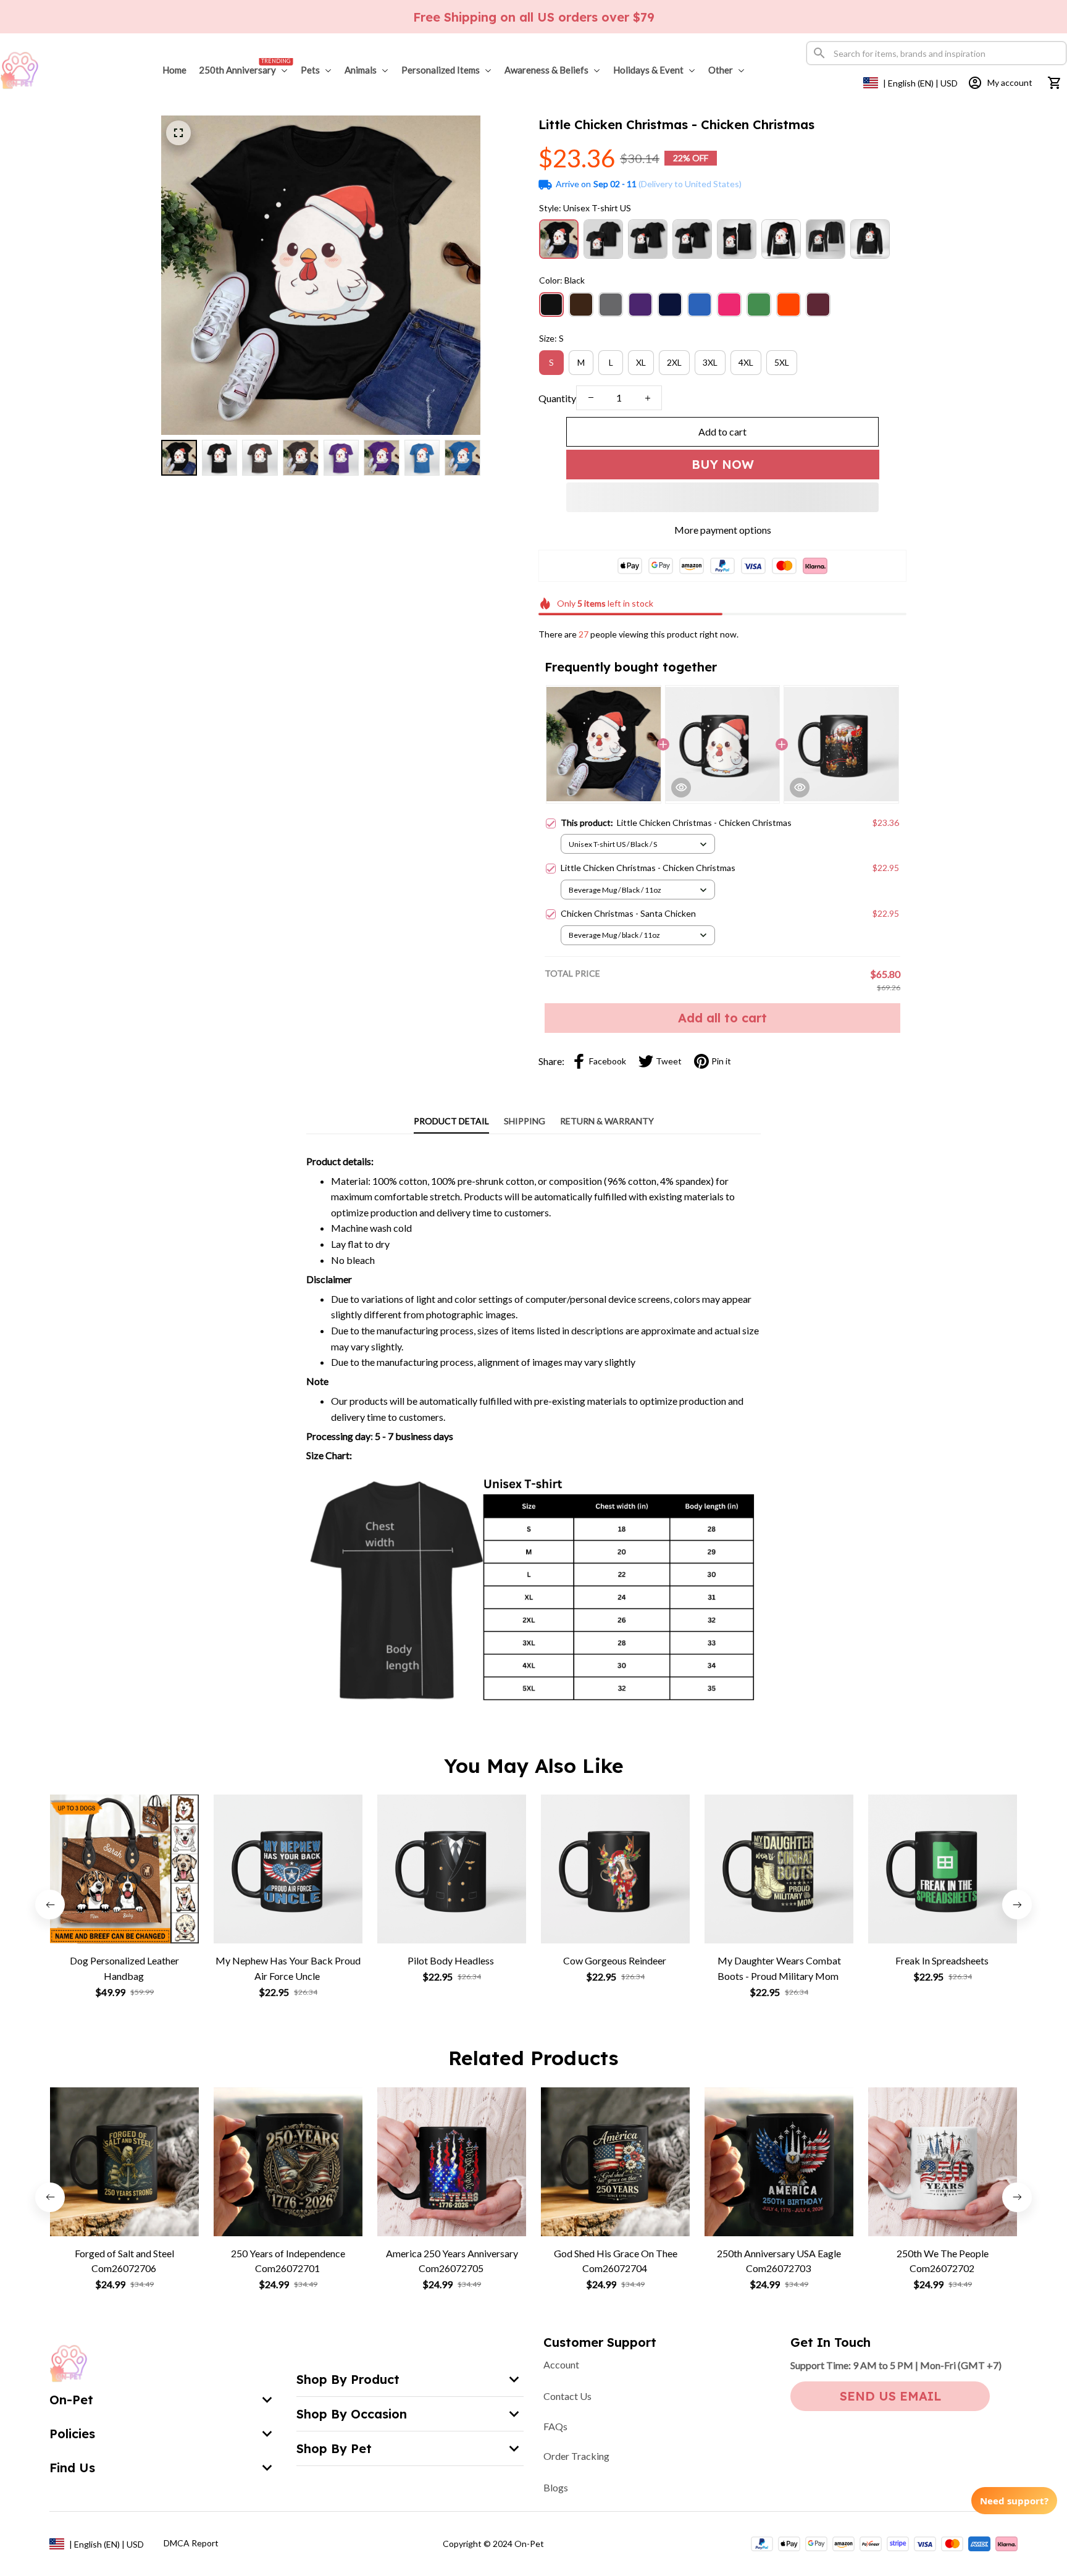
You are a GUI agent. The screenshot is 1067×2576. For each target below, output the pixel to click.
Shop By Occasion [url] (352, 2414)
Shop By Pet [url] (334, 2448)
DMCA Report (191, 2543)
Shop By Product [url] (348, 2379)
